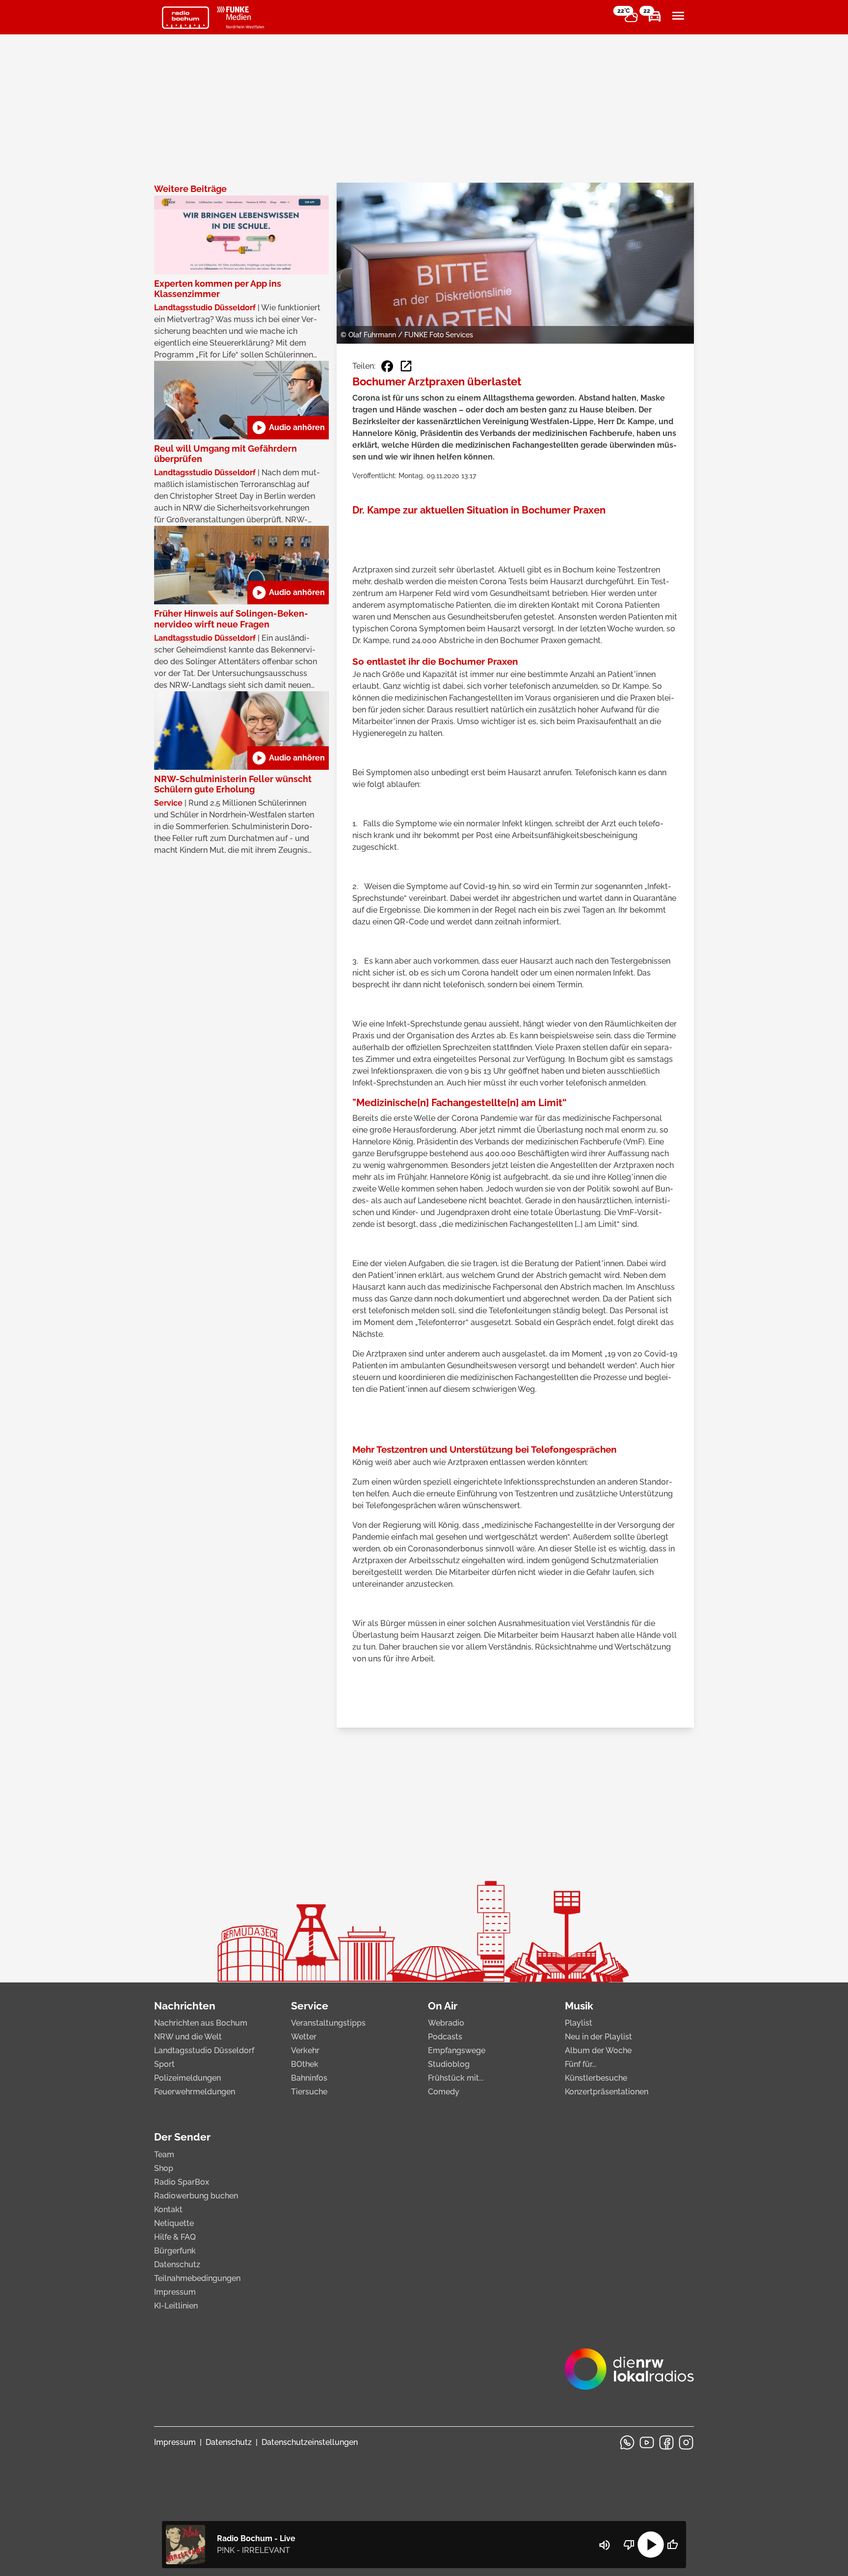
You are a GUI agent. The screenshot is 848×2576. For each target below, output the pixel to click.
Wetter (304, 2037)
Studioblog (449, 2064)
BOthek (305, 2064)
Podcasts (445, 2037)
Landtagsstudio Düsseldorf (204, 2050)
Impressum (175, 2292)
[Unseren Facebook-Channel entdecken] (666, 2442)
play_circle (651, 2545)
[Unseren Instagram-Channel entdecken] (686, 2442)
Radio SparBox (182, 2182)
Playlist (579, 2023)
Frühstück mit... (456, 2078)
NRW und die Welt (188, 2037)
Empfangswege (457, 2050)
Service (310, 2006)
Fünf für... (581, 2064)
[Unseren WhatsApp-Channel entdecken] (627, 2442)
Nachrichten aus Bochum (201, 2023)
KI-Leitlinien (176, 2306)
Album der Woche (598, 2050)
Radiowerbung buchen (196, 2196)
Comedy (444, 2092)
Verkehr (305, 2050)
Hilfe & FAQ (175, 2237)
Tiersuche (309, 2092)
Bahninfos (309, 2078)
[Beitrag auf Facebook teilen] (387, 366)
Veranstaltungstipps (328, 2023)
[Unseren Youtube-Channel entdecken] (647, 2442)
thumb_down (629, 2545)
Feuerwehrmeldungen (195, 2092)
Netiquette (174, 2223)
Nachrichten (185, 2006)
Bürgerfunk (175, 2251)
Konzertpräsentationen (607, 2092)
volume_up (605, 2545)
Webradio (446, 2023)
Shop (164, 2168)
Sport (164, 2064)
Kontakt (168, 2210)
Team (164, 2155)
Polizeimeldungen (187, 2078)
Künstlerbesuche (596, 2078)
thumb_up (672, 2545)
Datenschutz (177, 2264)
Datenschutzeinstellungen (310, 2442)
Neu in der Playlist (598, 2037)
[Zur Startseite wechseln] (185, 18)
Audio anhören (288, 428)
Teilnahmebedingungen (197, 2278)
